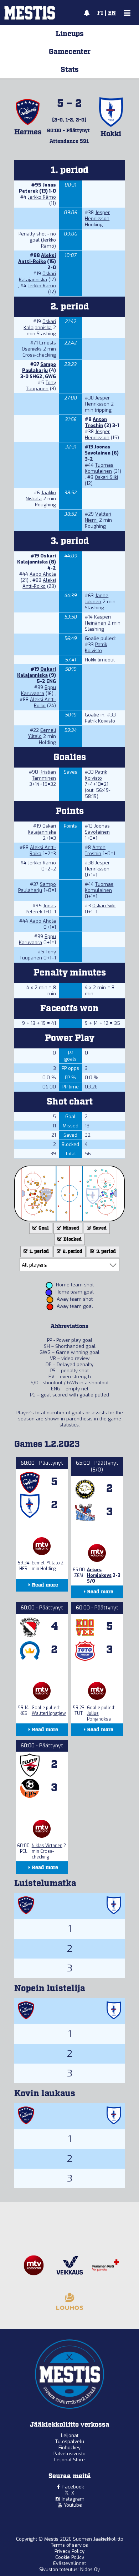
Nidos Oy (90, 2569)
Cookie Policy (70, 2557)
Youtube (73, 2505)
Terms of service (69, 2545)
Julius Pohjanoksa (99, 1716)
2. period (72, 1252)
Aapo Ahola (43, 574)
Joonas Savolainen (98, 450)
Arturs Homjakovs (99, 1573)
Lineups (70, 34)
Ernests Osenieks (39, 346)
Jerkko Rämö (42, 197)
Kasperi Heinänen (98, 620)
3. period (105, 1252)
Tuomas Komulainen (99, 468)
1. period (39, 1252)
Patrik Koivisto (96, 647)
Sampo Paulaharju (39, 367)
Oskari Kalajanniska (37, 277)
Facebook (73, 2487)
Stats (70, 70)
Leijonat (70, 2435)
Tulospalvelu (70, 2441)
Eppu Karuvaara (38, 690)
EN (112, 13)
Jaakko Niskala (41, 496)
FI (100, 13)
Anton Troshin (96, 422)
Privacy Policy (69, 2551)
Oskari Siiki (106, 477)
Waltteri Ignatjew (49, 1713)
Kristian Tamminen (44, 775)
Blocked (72, 1239)
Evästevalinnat (69, 2563)
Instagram (73, 2499)
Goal (43, 1228)
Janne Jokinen (97, 599)
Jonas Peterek (37, 188)
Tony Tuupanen (41, 386)
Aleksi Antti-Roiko (37, 258)
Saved (99, 1228)
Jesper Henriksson (97, 215)
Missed (70, 1228)
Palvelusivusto (69, 2454)
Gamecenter (70, 52)
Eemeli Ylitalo (46, 1563)
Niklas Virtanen (47, 1846)
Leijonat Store (69, 2460)
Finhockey (69, 2448)
